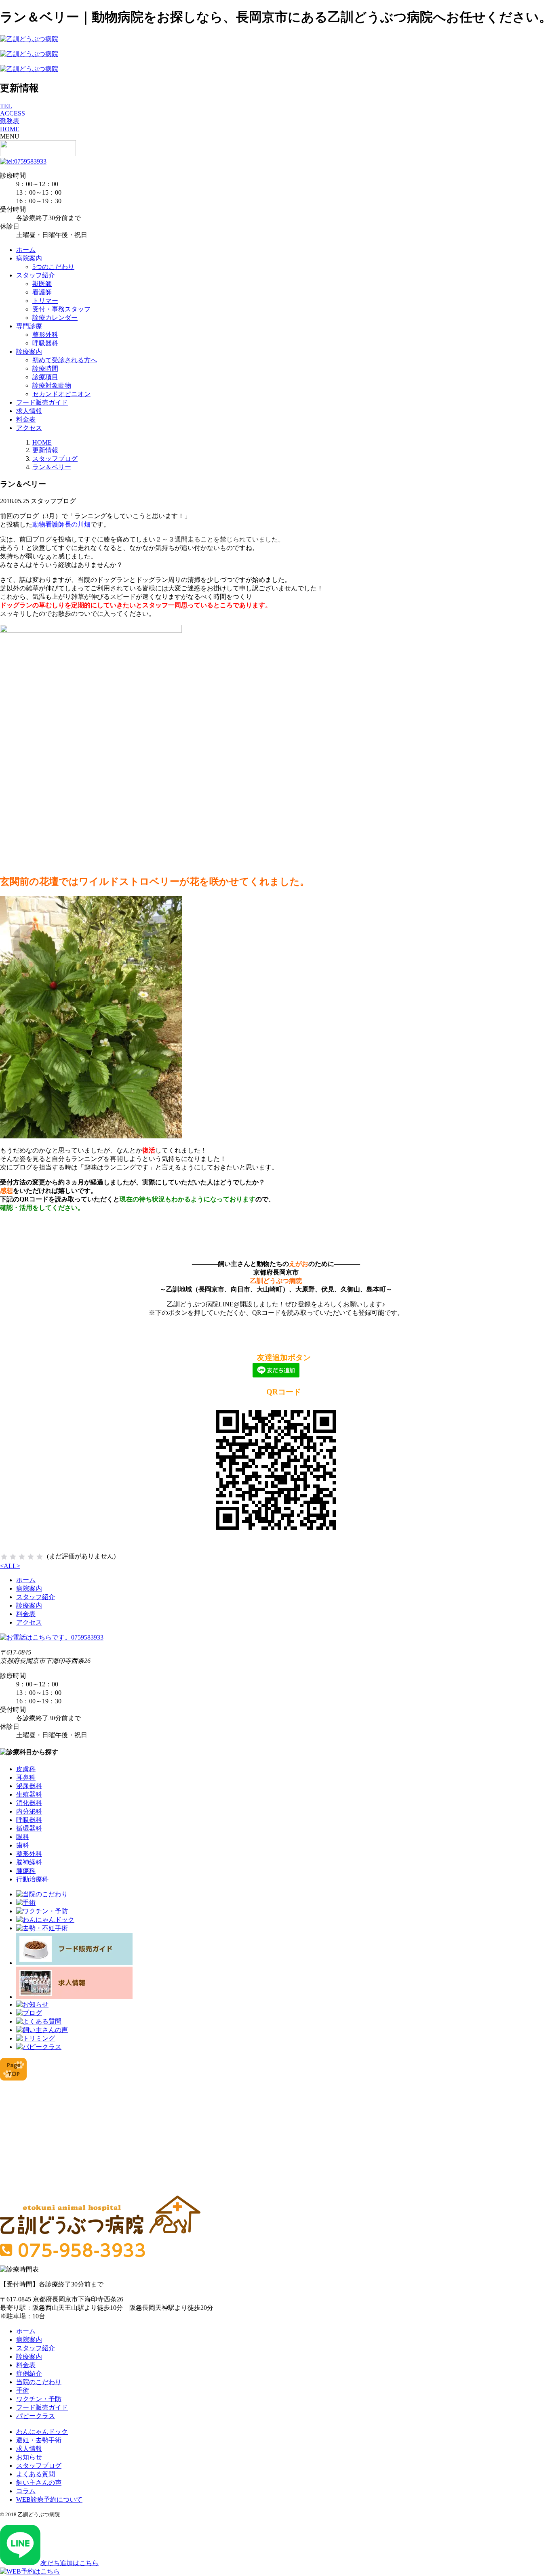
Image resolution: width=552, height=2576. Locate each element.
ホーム (26, 250)
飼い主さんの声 (39, 2483)
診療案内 (29, 352)
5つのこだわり (53, 267)
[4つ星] (31, 1557)
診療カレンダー (55, 318)
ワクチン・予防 (39, 2399)
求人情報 (29, 411)
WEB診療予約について (49, 2499)
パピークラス (36, 2416)
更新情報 (45, 450)
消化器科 (29, 1803)
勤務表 (10, 121)
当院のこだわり (39, 2382)
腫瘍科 (26, 1871)
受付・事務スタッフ (61, 309)
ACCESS (13, 113)
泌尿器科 (29, 1786)
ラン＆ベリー (52, 467)
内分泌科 (29, 1811)
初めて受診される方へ (65, 360)
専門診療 (29, 326)
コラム (26, 2491)
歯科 (23, 1845)
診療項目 (45, 377)
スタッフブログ (55, 459)
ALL (10, 1566)
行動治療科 (32, 1879)
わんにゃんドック (42, 2432)
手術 (23, 2390)
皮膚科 (26, 1769)
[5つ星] (40, 1557)
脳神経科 (29, 1862)
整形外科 (45, 335)
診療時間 (45, 368)
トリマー (45, 301)
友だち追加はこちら (70, 2563)
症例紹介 (29, 2373)
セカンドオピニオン (61, 394)
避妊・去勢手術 (39, 2440)
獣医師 (42, 284)
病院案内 (29, 258)
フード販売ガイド (42, 402)
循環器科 (29, 1828)
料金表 (26, 419)
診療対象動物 (52, 385)
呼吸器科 (45, 343)
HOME (10, 129)
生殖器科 (29, 1794)
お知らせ (29, 2457)
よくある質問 (36, 2474)
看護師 (42, 292)
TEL (6, 106)
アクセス (29, 428)
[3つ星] (22, 1557)
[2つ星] (13, 1557)
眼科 (23, 1837)
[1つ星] (4, 1557)
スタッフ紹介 (36, 275)
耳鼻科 (26, 1777)
